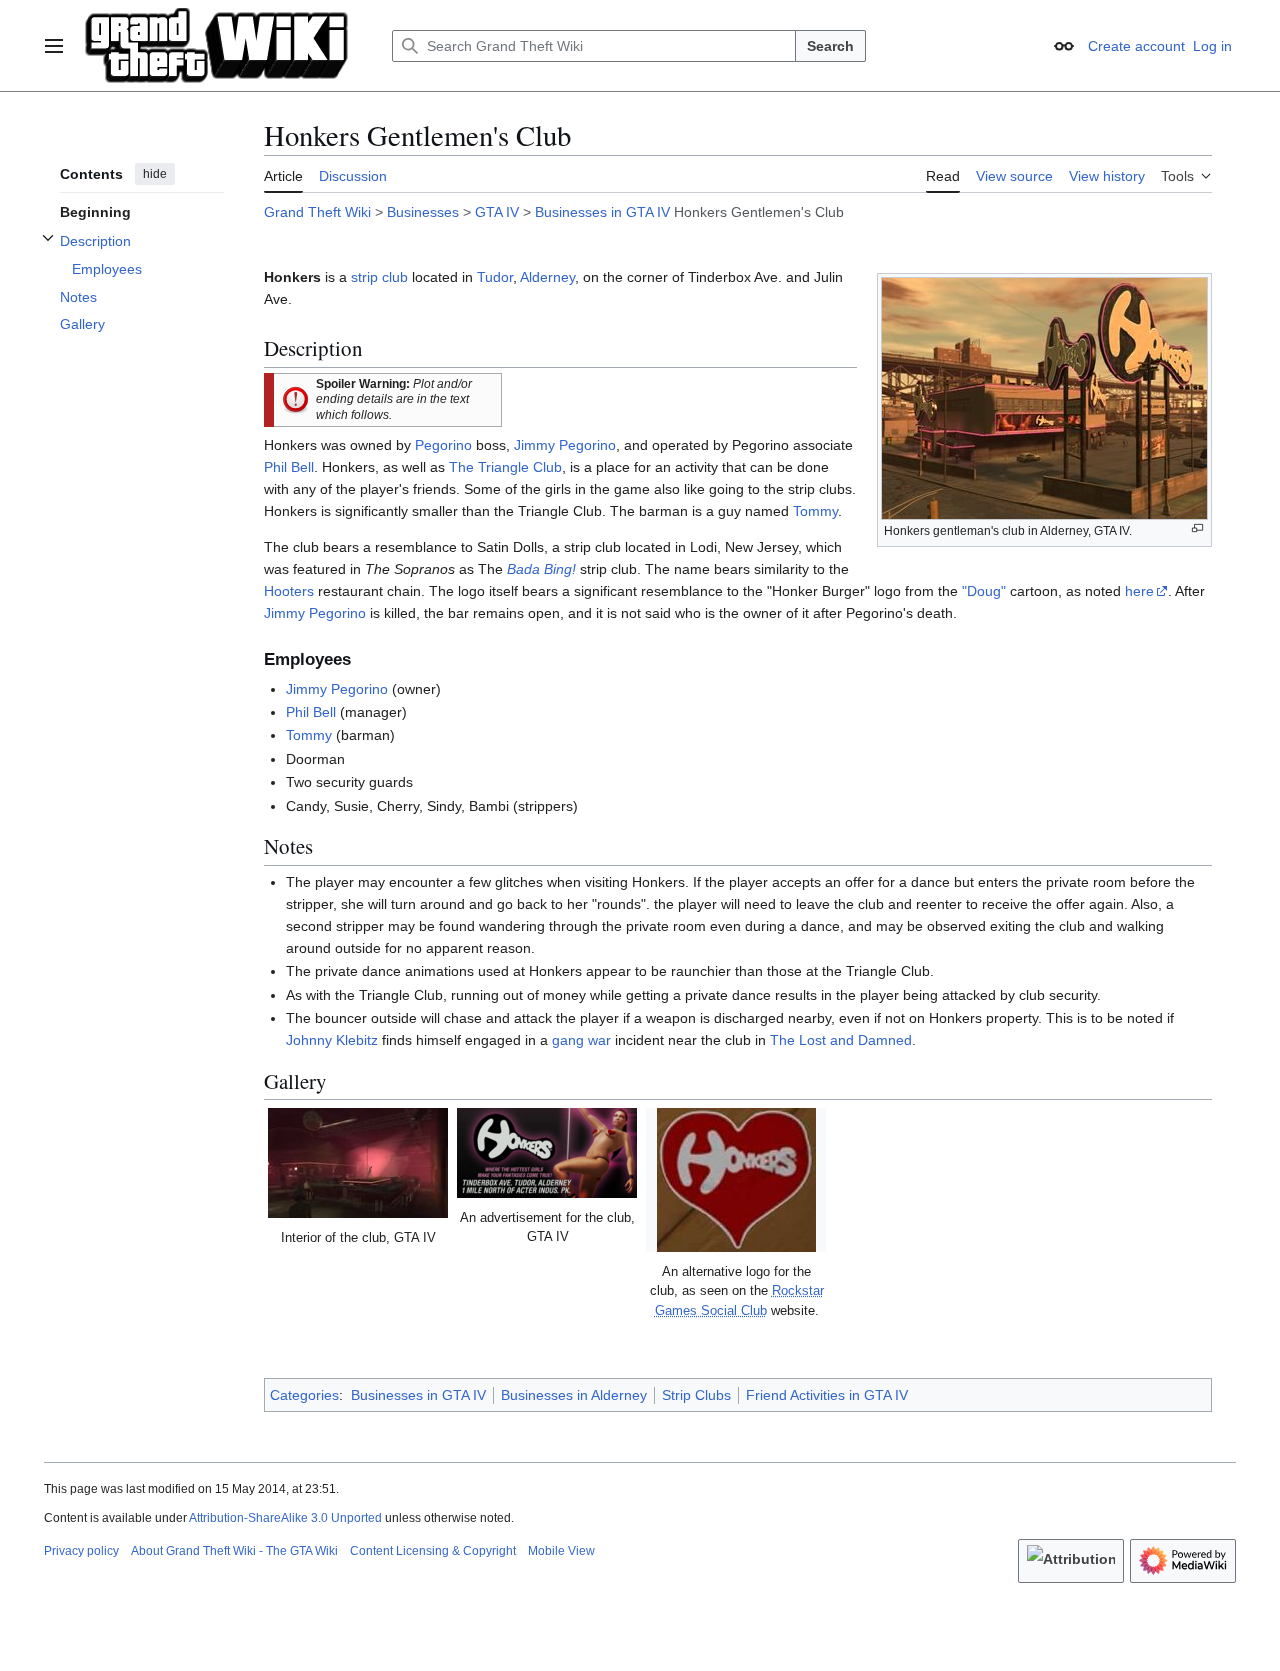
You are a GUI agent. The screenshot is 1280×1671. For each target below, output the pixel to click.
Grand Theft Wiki (317, 212)
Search (830, 46)
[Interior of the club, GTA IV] (358, 1163)
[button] (54, 46)
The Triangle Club (505, 467)
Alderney (547, 277)
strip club (379, 277)
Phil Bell (289, 467)
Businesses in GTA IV (602, 212)
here (1139, 591)
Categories (304, 1395)
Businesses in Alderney (574, 1395)
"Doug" (984, 591)
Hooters (289, 591)
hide (155, 174)
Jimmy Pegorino (565, 445)
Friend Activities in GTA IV (827, 1395)
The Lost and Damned (841, 1040)
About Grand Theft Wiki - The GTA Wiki (234, 1551)
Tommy (815, 511)
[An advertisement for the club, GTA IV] (547, 1153)
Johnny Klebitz (332, 1040)
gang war (581, 1040)
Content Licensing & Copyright (433, 1551)
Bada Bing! (541, 569)
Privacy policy (81, 1551)
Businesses (423, 212)
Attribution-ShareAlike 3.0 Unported (285, 1518)
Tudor (495, 277)
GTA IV (497, 212)
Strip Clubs (696, 1395)
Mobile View (561, 1551)
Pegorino (443, 445)
